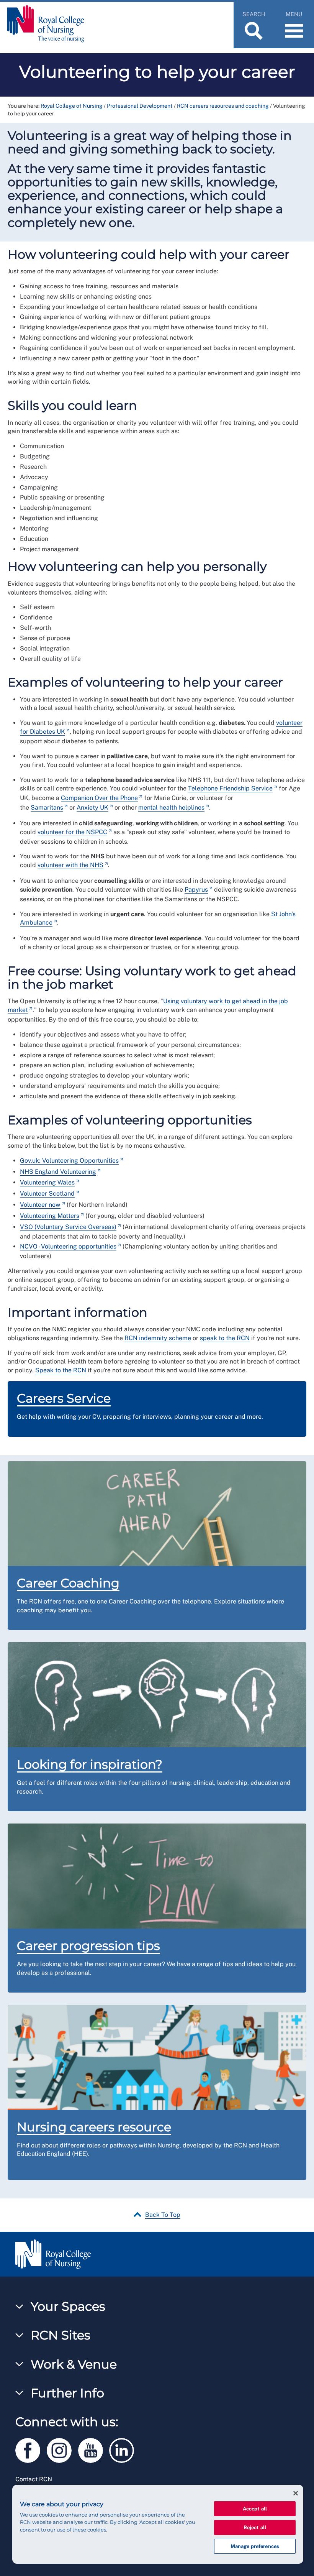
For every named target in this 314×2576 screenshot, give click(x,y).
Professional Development (140, 106)
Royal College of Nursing (72, 106)
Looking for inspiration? (90, 1764)
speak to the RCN (225, 1338)
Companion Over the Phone (99, 798)
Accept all (255, 2509)
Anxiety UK (92, 807)
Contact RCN (34, 2479)
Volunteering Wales (47, 1182)
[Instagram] (62, 2449)
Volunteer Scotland (47, 1194)
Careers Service (64, 1398)
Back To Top (163, 2215)
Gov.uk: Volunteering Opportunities (69, 1161)
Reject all (255, 2528)
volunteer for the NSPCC (72, 832)
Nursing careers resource (94, 2127)
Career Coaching (68, 1583)
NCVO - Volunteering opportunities (68, 1246)
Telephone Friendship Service (230, 788)
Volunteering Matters (50, 1216)
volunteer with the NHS (70, 865)
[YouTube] (94, 2449)
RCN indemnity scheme (158, 1338)
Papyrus (196, 890)
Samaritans (47, 807)
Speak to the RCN (61, 1370)
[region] (158, 2524)
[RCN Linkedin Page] (124, 2449)
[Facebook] (31, 2449)
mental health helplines (171, 807)
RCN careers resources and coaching (223, 106)
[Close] (296, 2493)
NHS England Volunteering (58, 1172)
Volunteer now (40, 1205)
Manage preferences (255, 2546)
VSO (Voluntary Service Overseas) (68, 1227)
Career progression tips (88, 1946)
